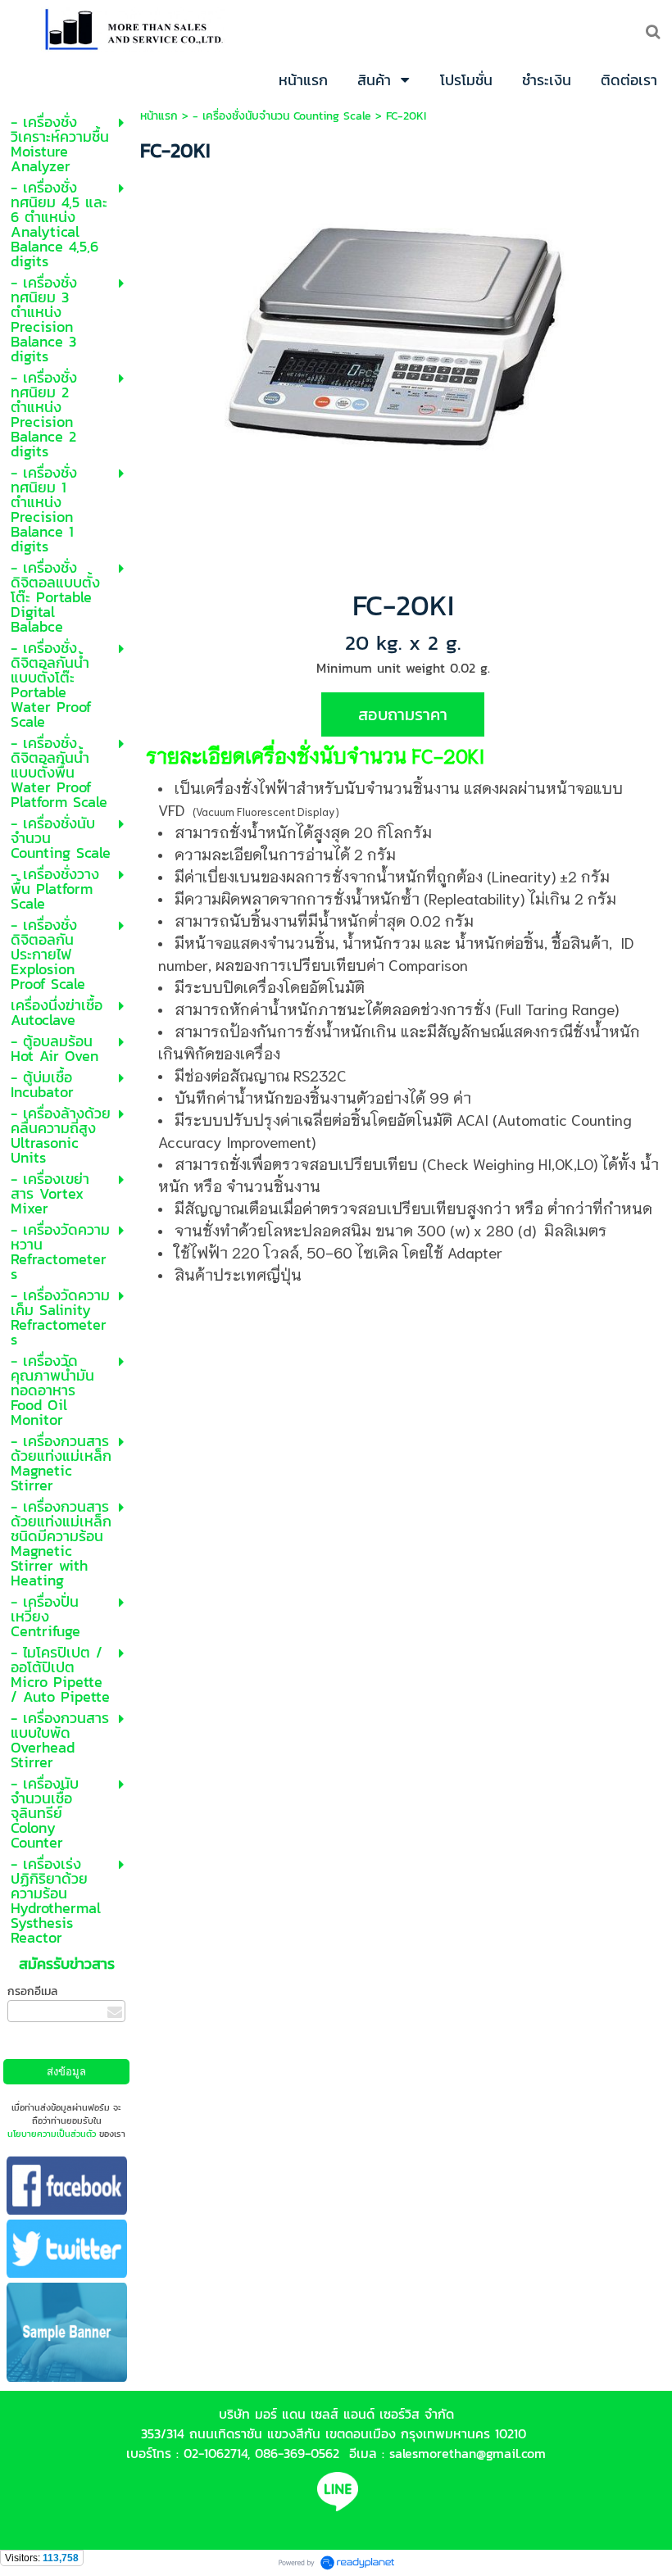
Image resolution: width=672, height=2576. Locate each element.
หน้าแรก (159, 116)
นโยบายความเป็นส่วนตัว (52, 2134)
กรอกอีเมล (32, 1991)
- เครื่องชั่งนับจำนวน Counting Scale (282, 116)
